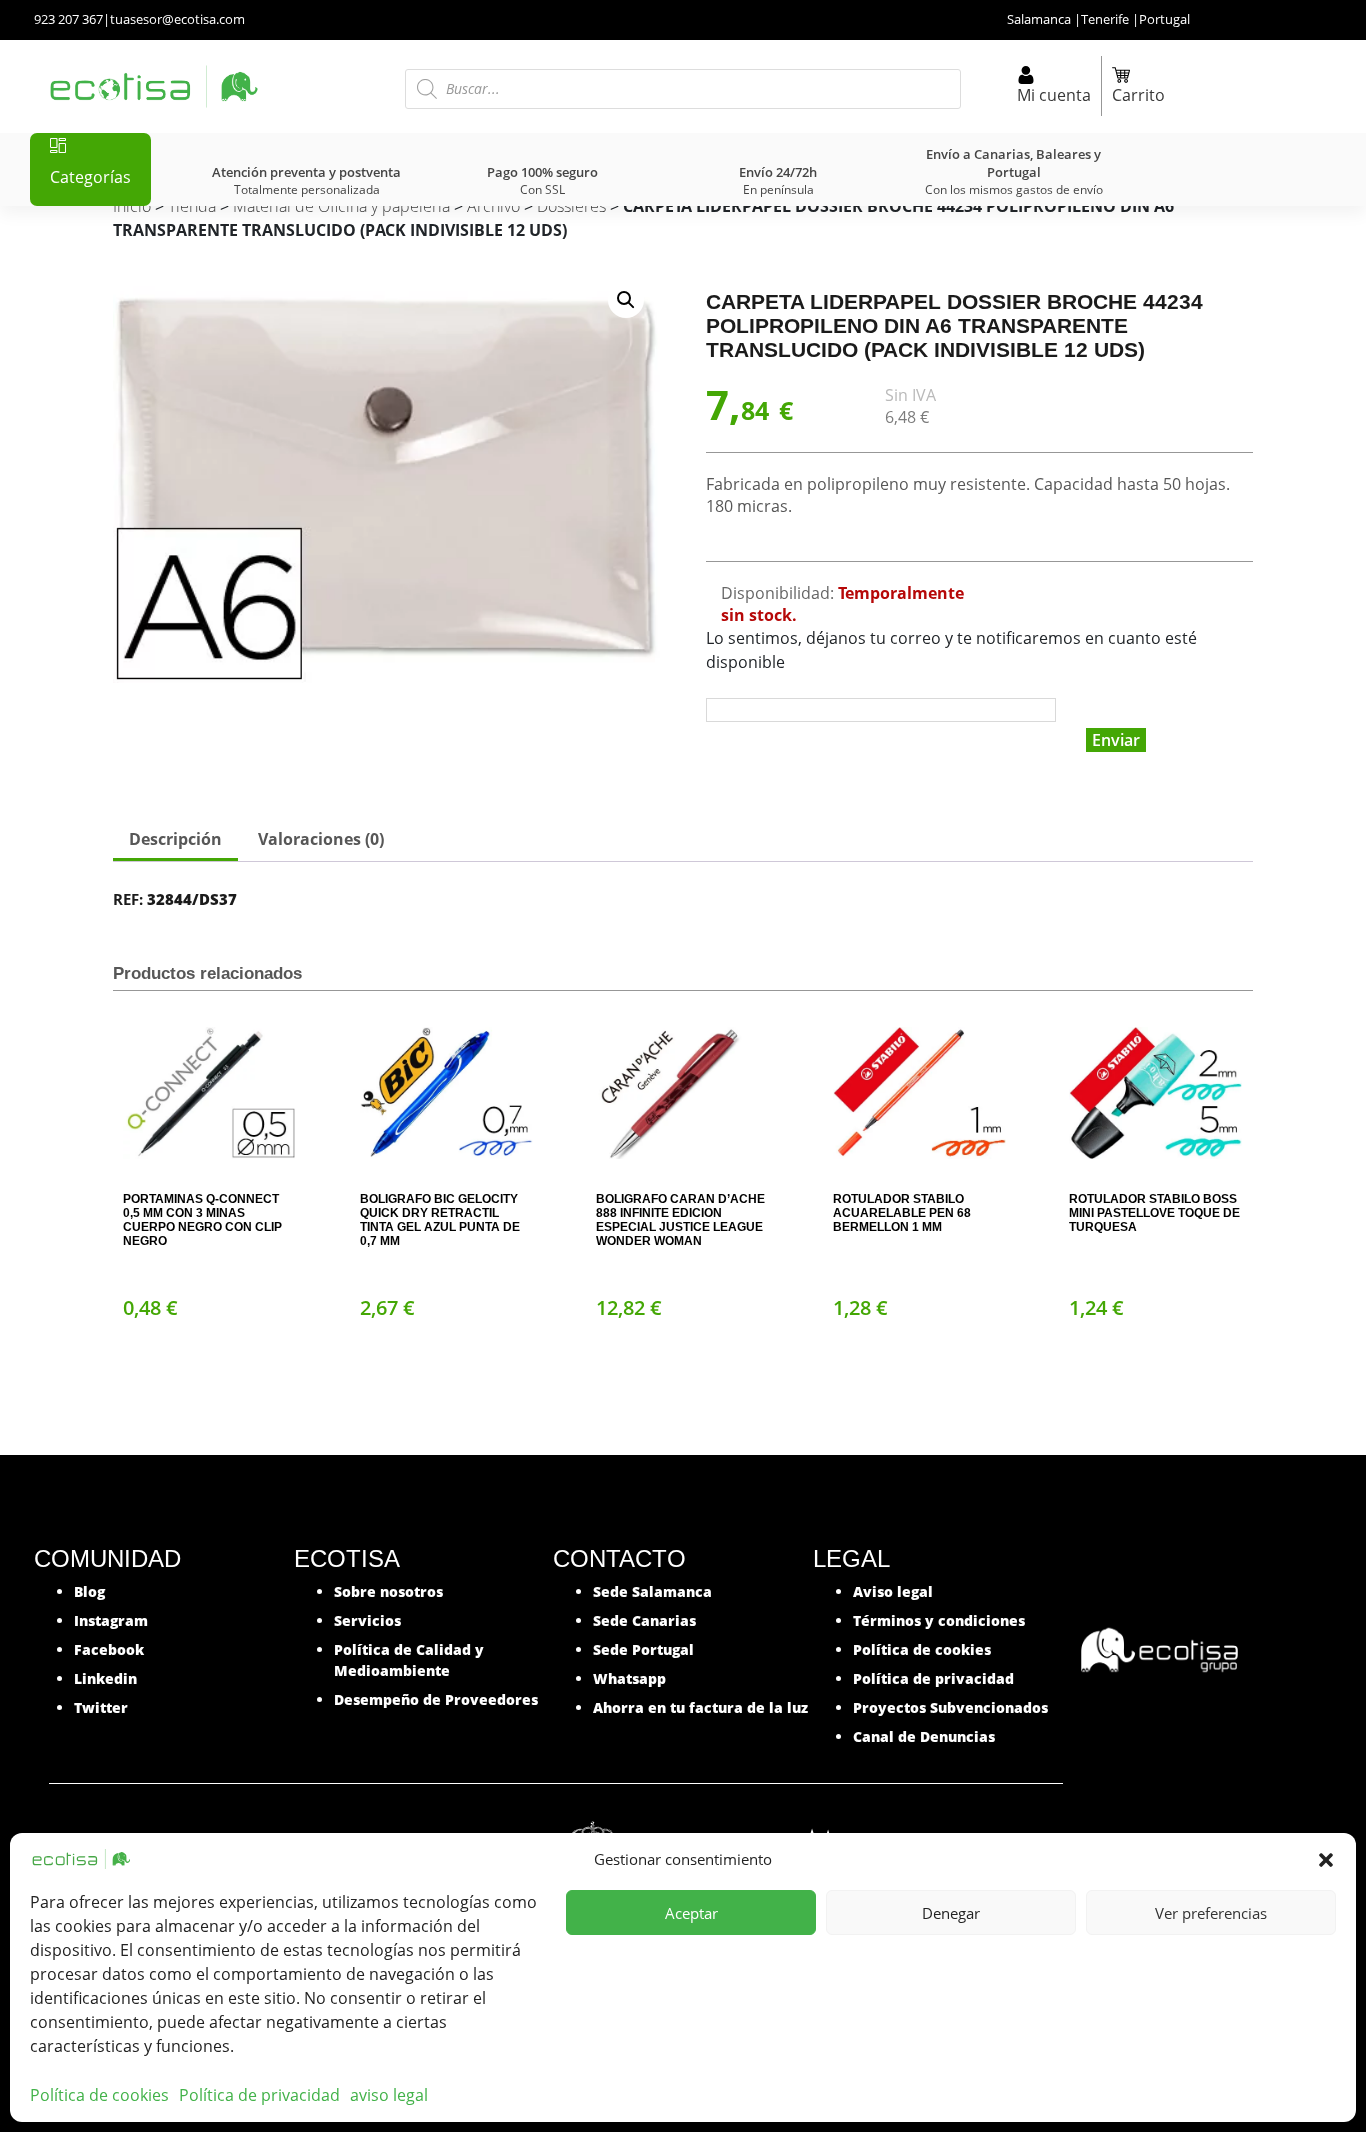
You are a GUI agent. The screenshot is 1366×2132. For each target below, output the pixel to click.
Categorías (90, 177)
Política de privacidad (259, 2095)
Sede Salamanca (652, 1591)
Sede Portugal (643, 1649)
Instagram (111, 1620)
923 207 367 (68, 19)
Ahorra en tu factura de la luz (700, 1707)
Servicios (367, 1620)
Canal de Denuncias (924, 1736)
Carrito (1138, 95)
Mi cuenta (1054, 95)
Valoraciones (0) (321, 839)
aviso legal (389, 2095)
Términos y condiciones (939, 1620)
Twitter (101, 1707)
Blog (89, 1591)
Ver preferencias (1211, 1913)
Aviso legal (893, 1591)
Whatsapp (629, 1678)
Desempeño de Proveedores (436, 1699)
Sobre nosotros (388, 1591)
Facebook (109, 1649)
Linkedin (105, 1678)
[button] (1326, 1859)
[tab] (175, 841)
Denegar (951, 1913)
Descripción (175, 839)
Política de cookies (99, 2095)
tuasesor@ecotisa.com (177, 19)
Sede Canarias (644, 1620)
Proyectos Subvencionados (950, 1707)
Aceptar (691, 1913)
